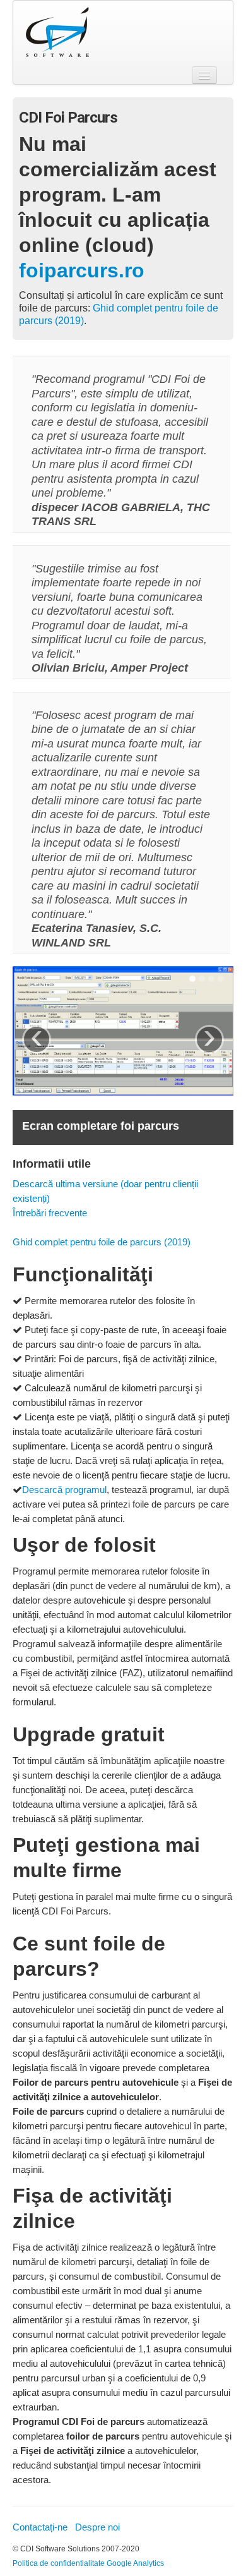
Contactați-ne (40, 2527)
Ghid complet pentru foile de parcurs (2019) (102, 1242)
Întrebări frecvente (50, 1213)
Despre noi (97, 2527)
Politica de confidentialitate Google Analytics (88, 2563)
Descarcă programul (64, 1490)
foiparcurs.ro (82, 270)
